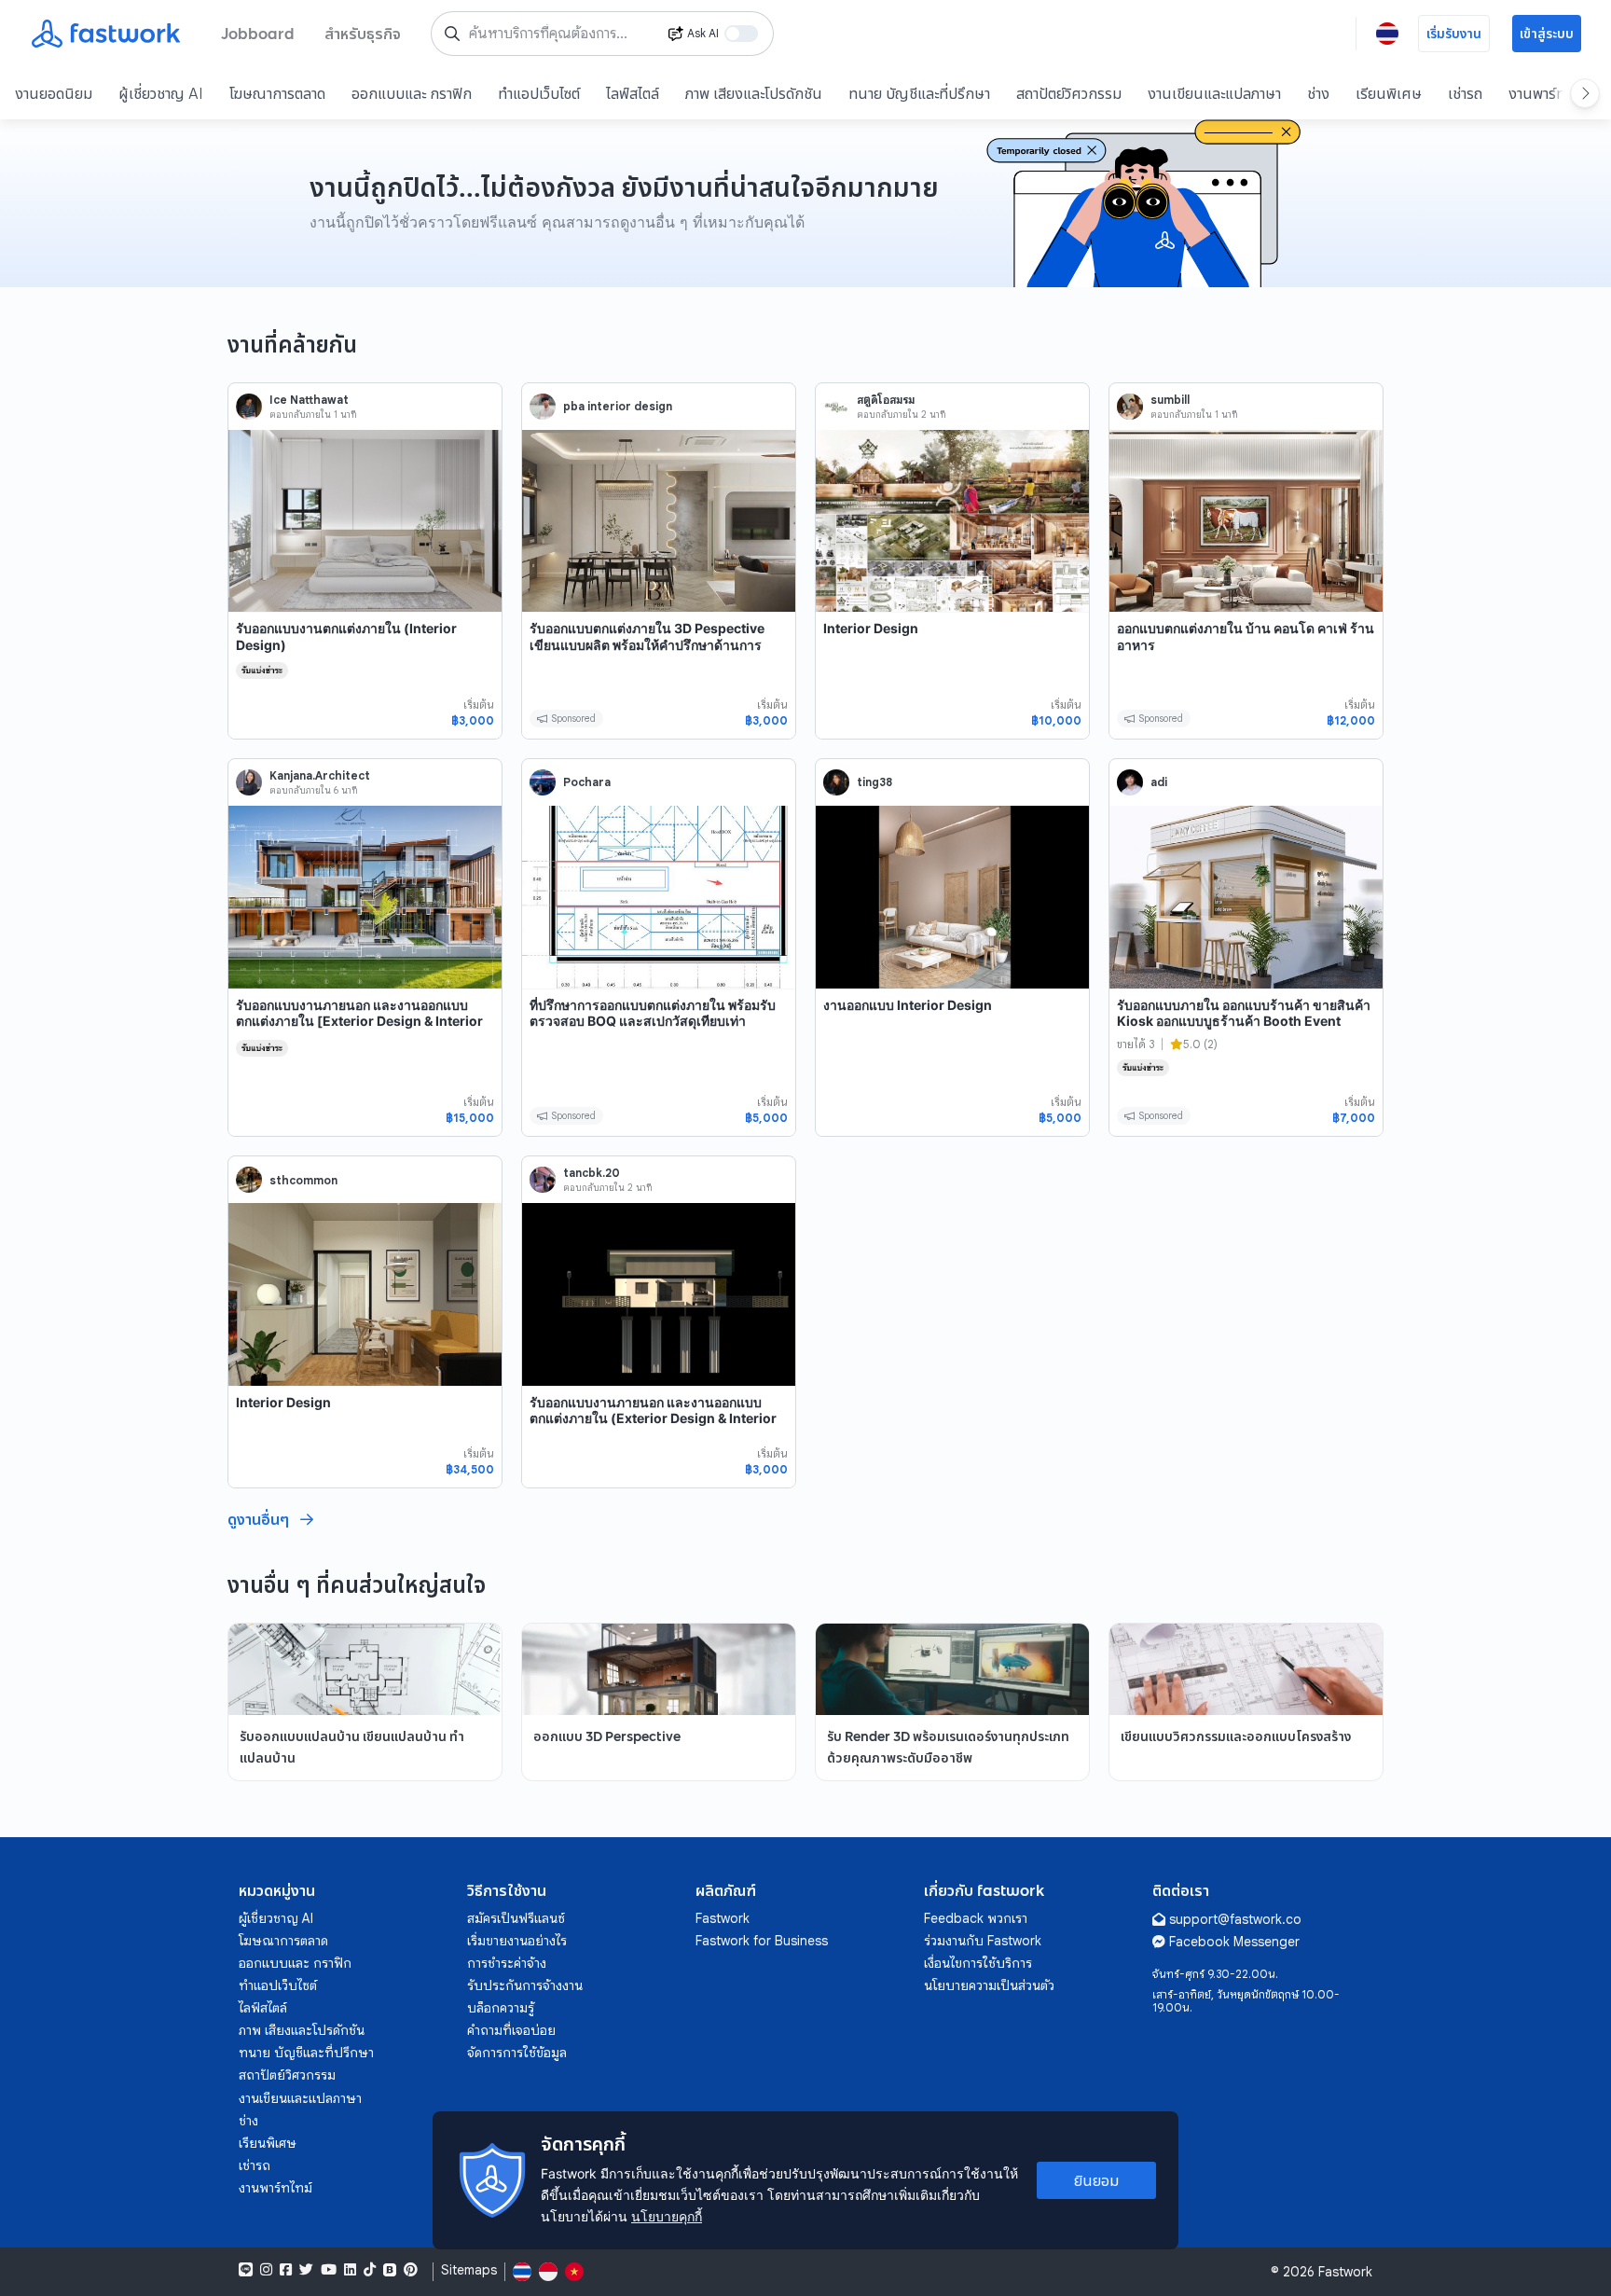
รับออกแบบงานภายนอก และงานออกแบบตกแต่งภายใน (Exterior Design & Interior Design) (653, 1418)
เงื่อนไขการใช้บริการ (978, 1963)
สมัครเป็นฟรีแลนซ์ (516, 1918)
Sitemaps (469, 2270)
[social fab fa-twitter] (306, 2270)
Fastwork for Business (762, 1941)
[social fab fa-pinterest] (411, 2270)
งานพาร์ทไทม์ (1549, 93)
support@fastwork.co (1235, 1919)
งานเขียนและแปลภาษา (1214, 93)
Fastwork (723, 1918)
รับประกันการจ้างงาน (525, 1985)
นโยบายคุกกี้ (667, 2216)
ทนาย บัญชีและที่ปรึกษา (919, 93)
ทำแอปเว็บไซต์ (539, 93)
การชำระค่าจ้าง (507, 1963)
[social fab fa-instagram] (266, 2270)
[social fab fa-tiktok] (370, 2270)
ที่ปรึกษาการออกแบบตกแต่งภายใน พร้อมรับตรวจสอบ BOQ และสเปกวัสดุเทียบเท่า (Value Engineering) (653, 1021)
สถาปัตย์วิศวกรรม (1069, 93)
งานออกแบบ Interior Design (908, 1005)
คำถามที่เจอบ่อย (511, 2030)
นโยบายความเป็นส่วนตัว (989, 1985)
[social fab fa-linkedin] (350, 2270)
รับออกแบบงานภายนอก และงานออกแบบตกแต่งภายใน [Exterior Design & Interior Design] (359, 1021)
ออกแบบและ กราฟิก (412, 93)
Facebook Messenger (1234, 1942)
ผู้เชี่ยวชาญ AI (161, 93)
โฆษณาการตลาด (277, 93)
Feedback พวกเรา (976, 1918)
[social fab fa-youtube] (329, 2270)
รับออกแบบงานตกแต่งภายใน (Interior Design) (346, 636)
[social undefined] (390, 2270)
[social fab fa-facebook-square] (286, 2270)
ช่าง (1318, 93)
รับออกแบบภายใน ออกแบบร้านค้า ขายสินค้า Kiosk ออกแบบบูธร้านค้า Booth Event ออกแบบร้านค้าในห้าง (1244, 1021)
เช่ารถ (1465, 93)
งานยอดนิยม (54, 93)
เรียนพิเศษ (1389, 93)
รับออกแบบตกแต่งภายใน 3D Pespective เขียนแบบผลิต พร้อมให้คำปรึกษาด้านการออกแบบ (647, 644)
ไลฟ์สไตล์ (633, 93)
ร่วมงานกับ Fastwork (983, 1941)
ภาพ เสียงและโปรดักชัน (754, 93)
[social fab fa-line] (246, 2270)
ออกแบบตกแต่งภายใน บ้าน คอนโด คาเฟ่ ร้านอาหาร (1246, 636)
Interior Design (871, 628)
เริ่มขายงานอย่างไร (517, 1941)
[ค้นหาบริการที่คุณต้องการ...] (452, 34)
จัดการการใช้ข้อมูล (517, 2053)
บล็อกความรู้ (501, 2008)
